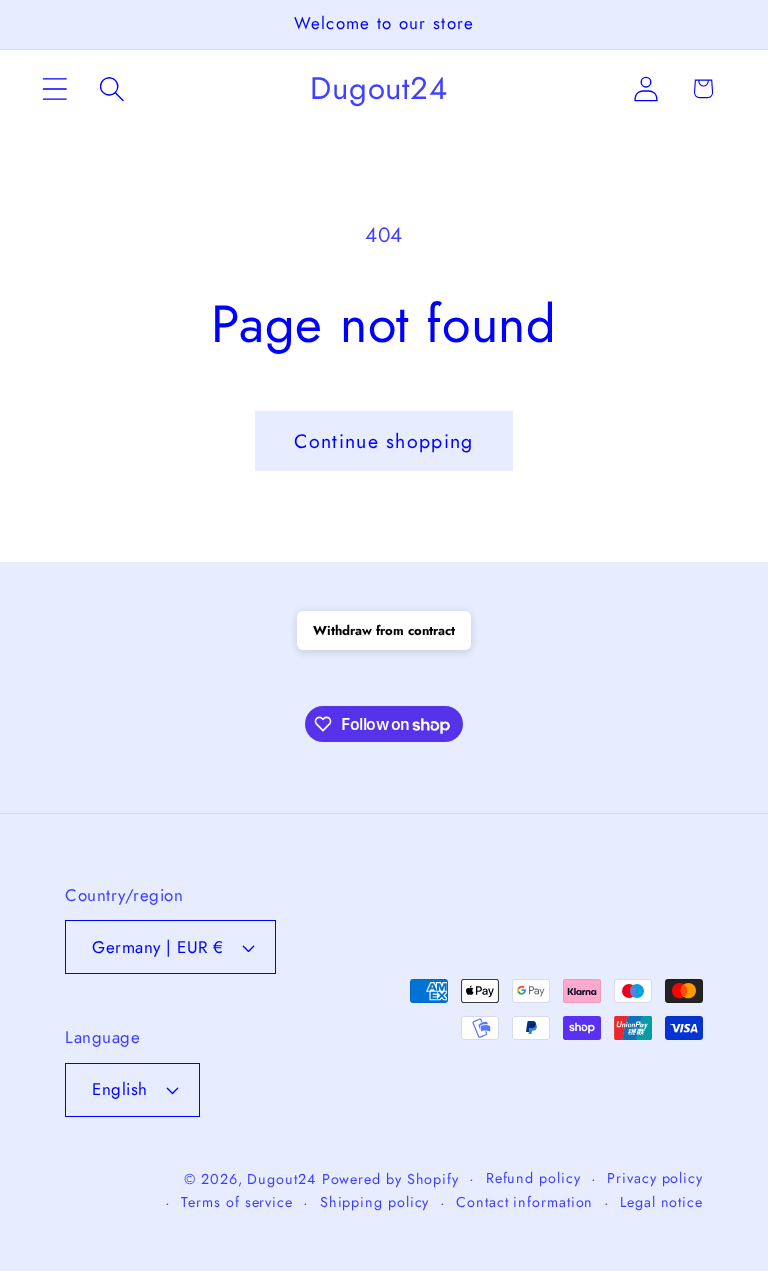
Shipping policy (375, 1202)
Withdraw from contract (384, 630)
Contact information (524, 1202)
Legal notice (661, 1202)
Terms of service (237, 1202)
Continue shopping (383, 441)
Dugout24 (281, 1179)
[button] (54, 88)
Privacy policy (655, 1178)
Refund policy (533, 1178)
